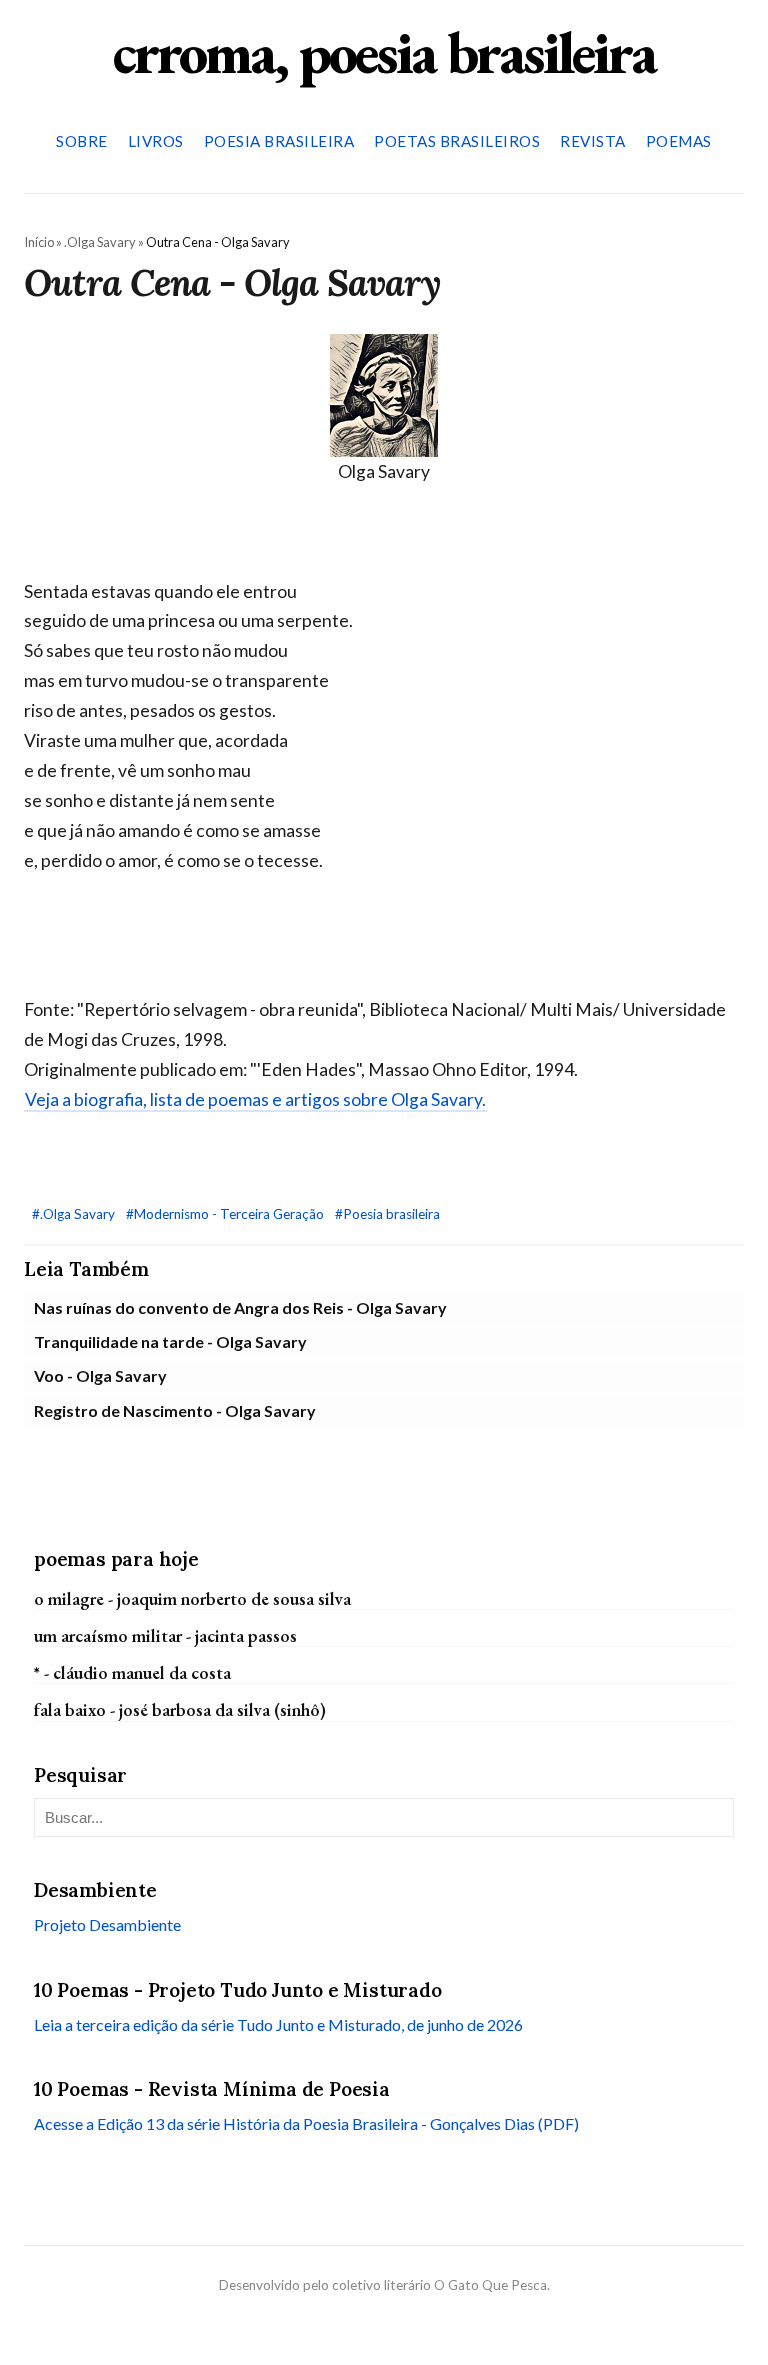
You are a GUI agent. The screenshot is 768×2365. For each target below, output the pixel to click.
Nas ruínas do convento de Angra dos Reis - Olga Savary (240, 1307)
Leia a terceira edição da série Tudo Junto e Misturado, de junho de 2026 (278, 2024)
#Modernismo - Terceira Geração (226, 1214)
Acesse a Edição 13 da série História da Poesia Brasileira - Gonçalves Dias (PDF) (306, 2123)
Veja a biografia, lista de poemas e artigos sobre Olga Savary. (255, 1099)
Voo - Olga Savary (100, 1375)
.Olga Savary (100, 242)
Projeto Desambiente (107, 1924)
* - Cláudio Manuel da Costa (132, 1672)
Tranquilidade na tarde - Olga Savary (170, 1341)
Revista (593, 141)
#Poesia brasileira (387, 1214)
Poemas (679, 141)
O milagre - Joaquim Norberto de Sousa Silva (192, 1598)
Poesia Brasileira (279, 141)
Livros (156, 141)
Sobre (82, 141)
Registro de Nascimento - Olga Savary (175, 1410)
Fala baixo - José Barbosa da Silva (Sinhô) (180, 1709)
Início (39, 242)
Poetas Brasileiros (457, 141)
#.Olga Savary (75, 1214)
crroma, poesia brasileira (384, 52)
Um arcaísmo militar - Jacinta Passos (165, 1635)
